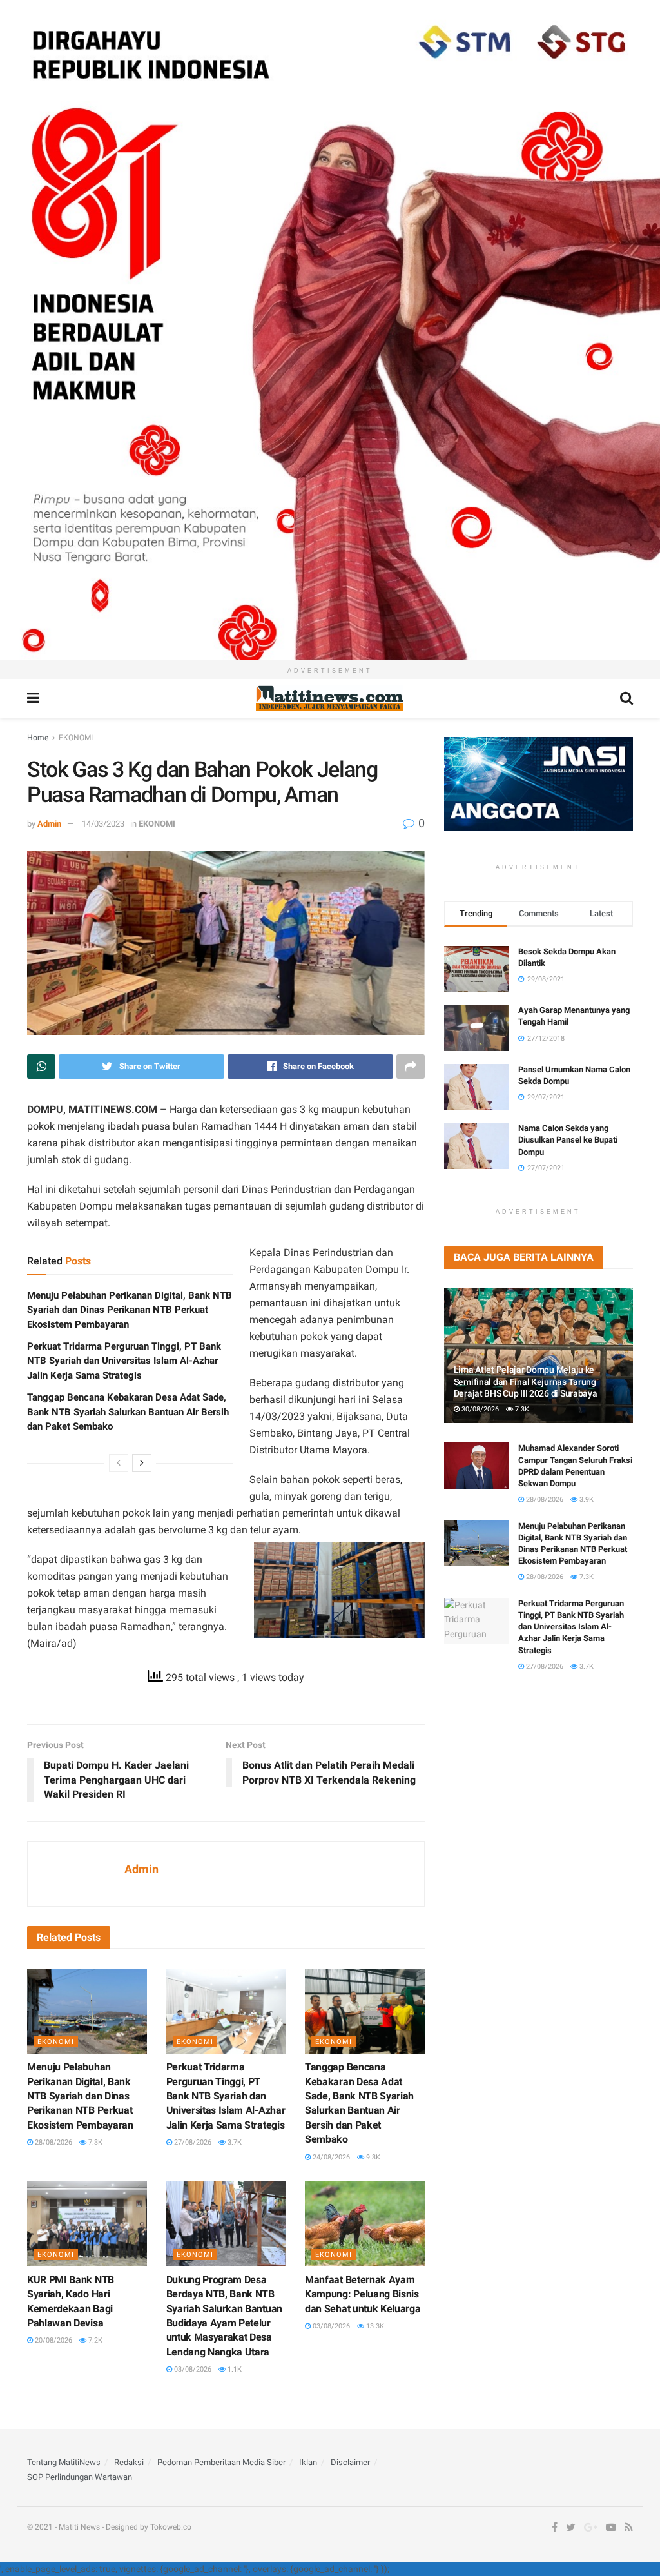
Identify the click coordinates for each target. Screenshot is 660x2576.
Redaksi (129, 2462)
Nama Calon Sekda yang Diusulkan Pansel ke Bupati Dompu (568, 1140)
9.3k (372, 2157)
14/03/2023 (103, 824)
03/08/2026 (192, 2369)
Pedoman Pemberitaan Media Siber (221, 2462)
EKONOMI (76, 738)
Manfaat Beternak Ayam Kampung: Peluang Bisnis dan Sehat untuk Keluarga (363, 2294)
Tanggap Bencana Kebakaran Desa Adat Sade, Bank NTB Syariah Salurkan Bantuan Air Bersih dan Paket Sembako (128, 1412)
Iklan (308, 2462)
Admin (49, 824)
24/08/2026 (330, 2157)
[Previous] (119, 1463)
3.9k (586, 1499)
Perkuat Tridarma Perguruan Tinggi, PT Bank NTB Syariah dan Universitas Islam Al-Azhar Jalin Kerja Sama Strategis (124, 1361)
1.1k (234, 2369)
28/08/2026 (53, 2142)
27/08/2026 (192, 2142)
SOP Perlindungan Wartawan (80, 2477)
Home (38, 738)
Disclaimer (350, 2462)
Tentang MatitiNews (64, 2462)
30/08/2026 (479, 1409)
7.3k (94, 2142)
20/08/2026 (53, 2340)
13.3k (374, 2326)
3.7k (234, 2142)
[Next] (142, 1463)
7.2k (94, 2340)
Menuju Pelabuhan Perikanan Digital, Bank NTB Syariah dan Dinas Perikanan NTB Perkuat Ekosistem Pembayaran (130, 1310)
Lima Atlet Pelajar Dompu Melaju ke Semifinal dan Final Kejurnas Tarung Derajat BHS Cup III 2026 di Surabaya (526, 1381)
